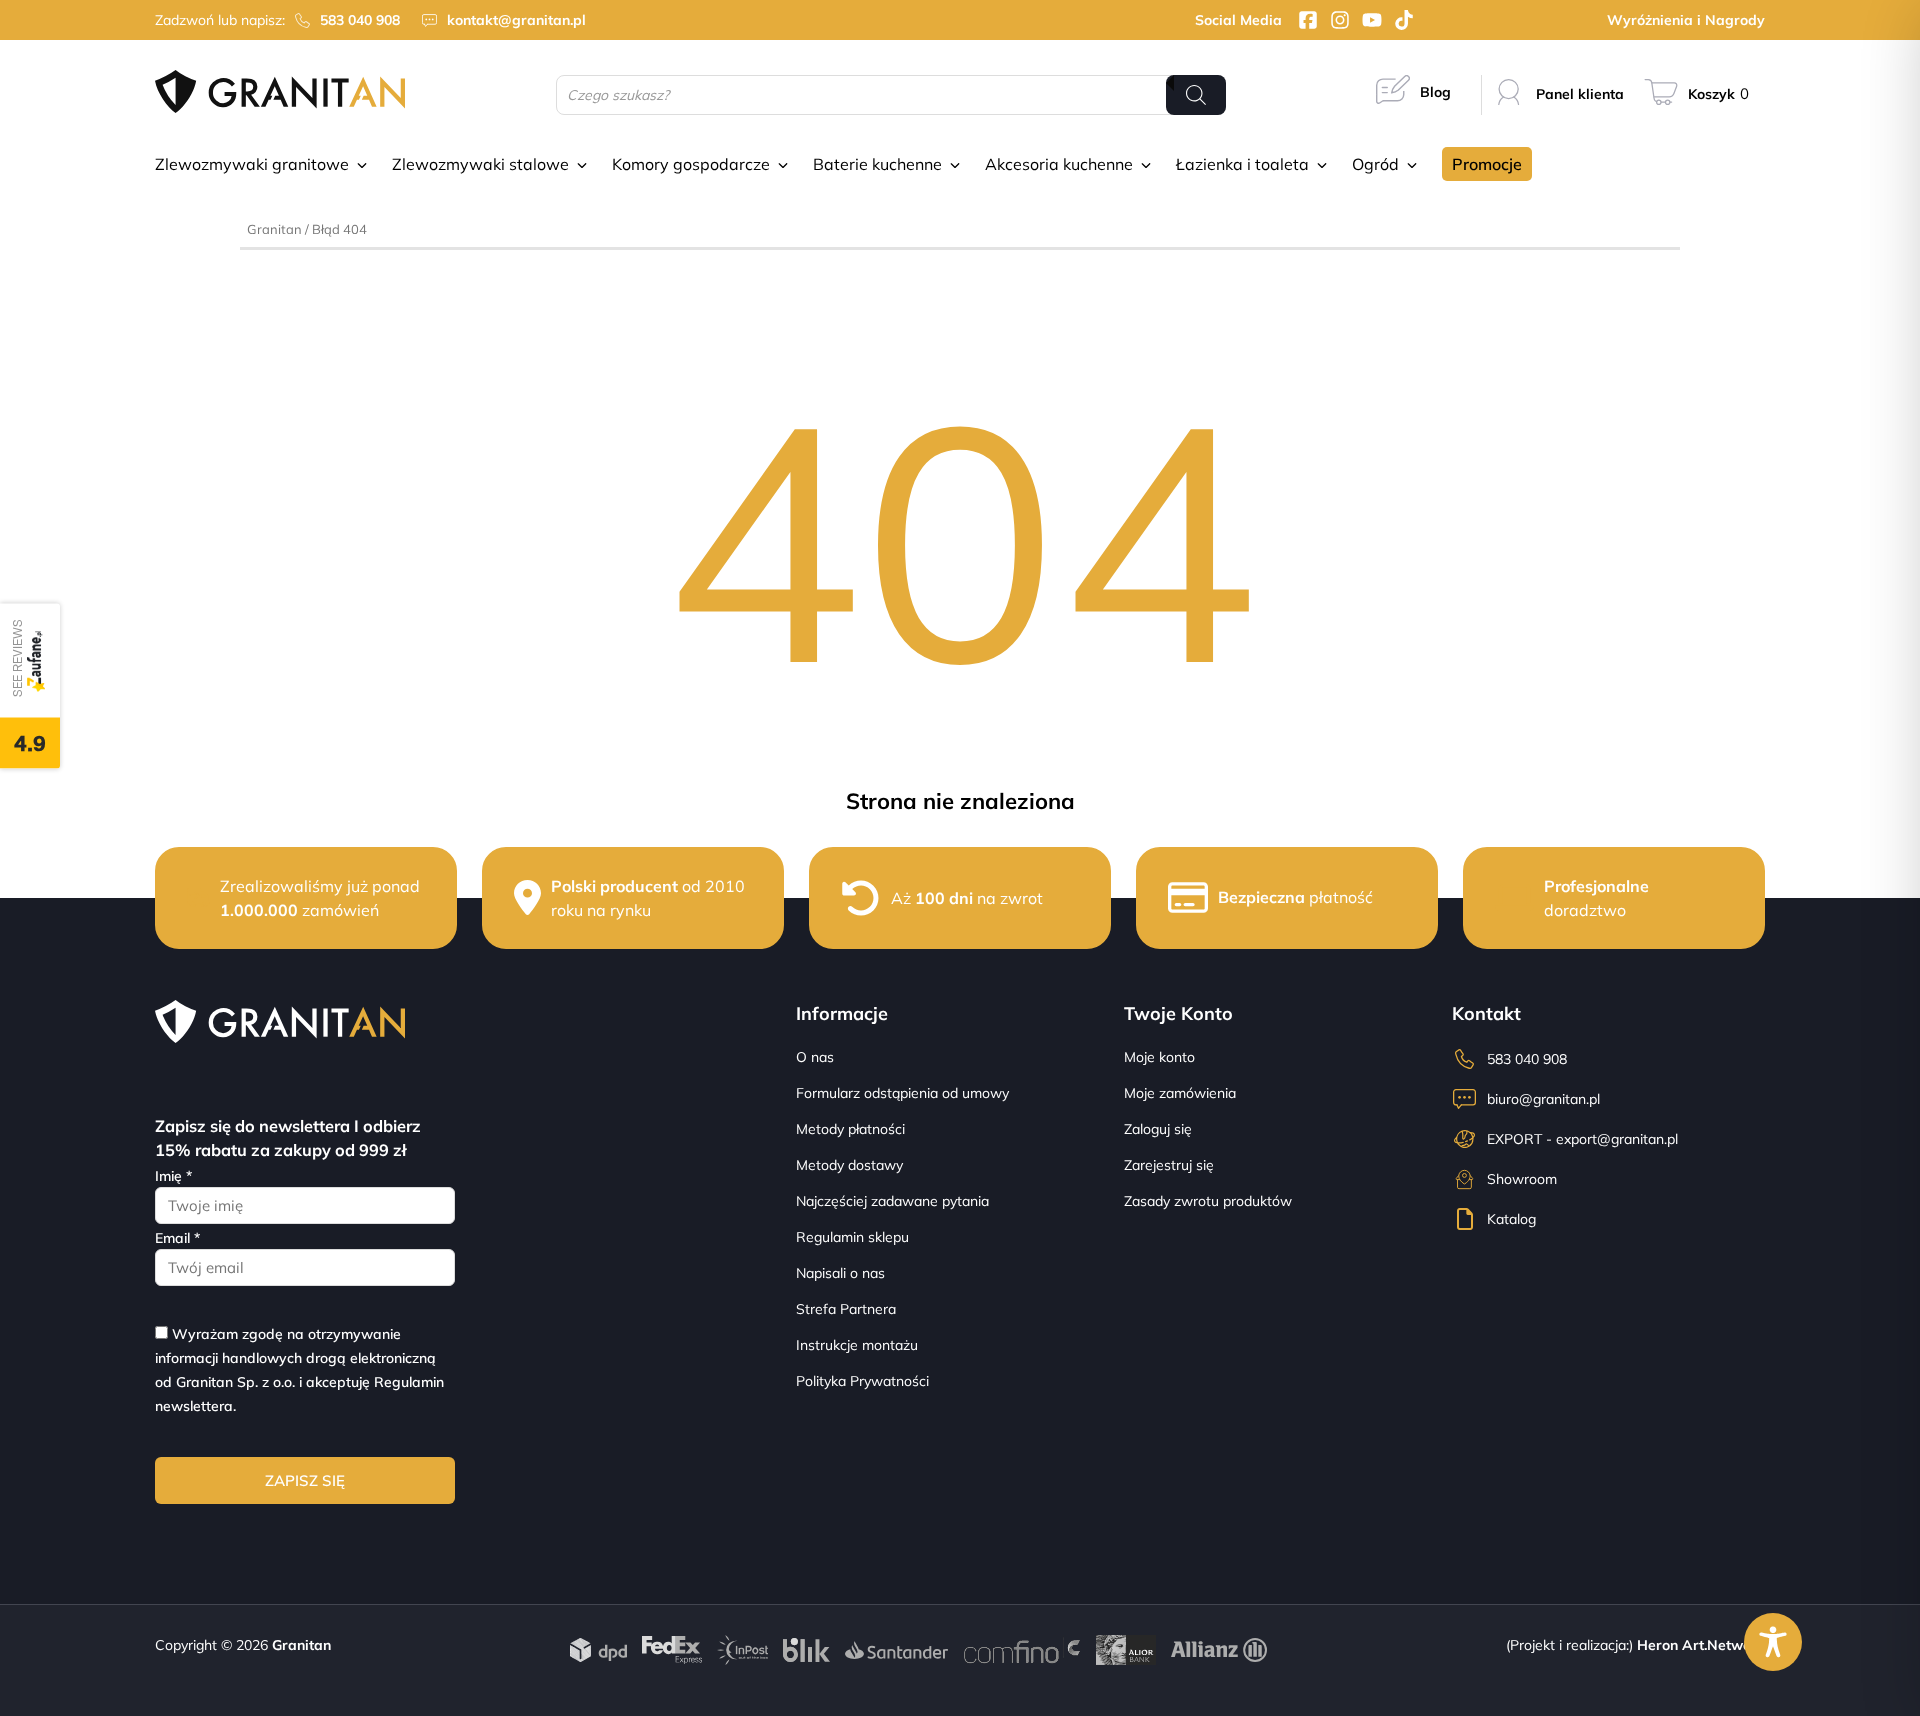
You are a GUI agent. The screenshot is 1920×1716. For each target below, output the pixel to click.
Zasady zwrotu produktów (1208, 1201)
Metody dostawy (849, 1165)
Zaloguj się (1158, 1129)
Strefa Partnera (846, 1309)
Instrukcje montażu (857, 1345)
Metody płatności (850, 1129)
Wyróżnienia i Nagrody (1686, 20)
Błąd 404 (339, 229)
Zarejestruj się (1169, 1165)
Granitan (274, 229)
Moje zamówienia (1180, 1093)
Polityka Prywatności (862, 1381)
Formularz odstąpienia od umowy (902, 1093)
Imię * (173, 1176)
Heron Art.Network (1701, 1645)
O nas (815, 1057)
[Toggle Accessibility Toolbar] (1773, 1642)
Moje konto (1159, 1057)
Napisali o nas (840, 1273)
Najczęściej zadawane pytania (892, 1201)
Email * (177, 1238)
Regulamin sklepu (852, 1237)
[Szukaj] (1196, 95)
